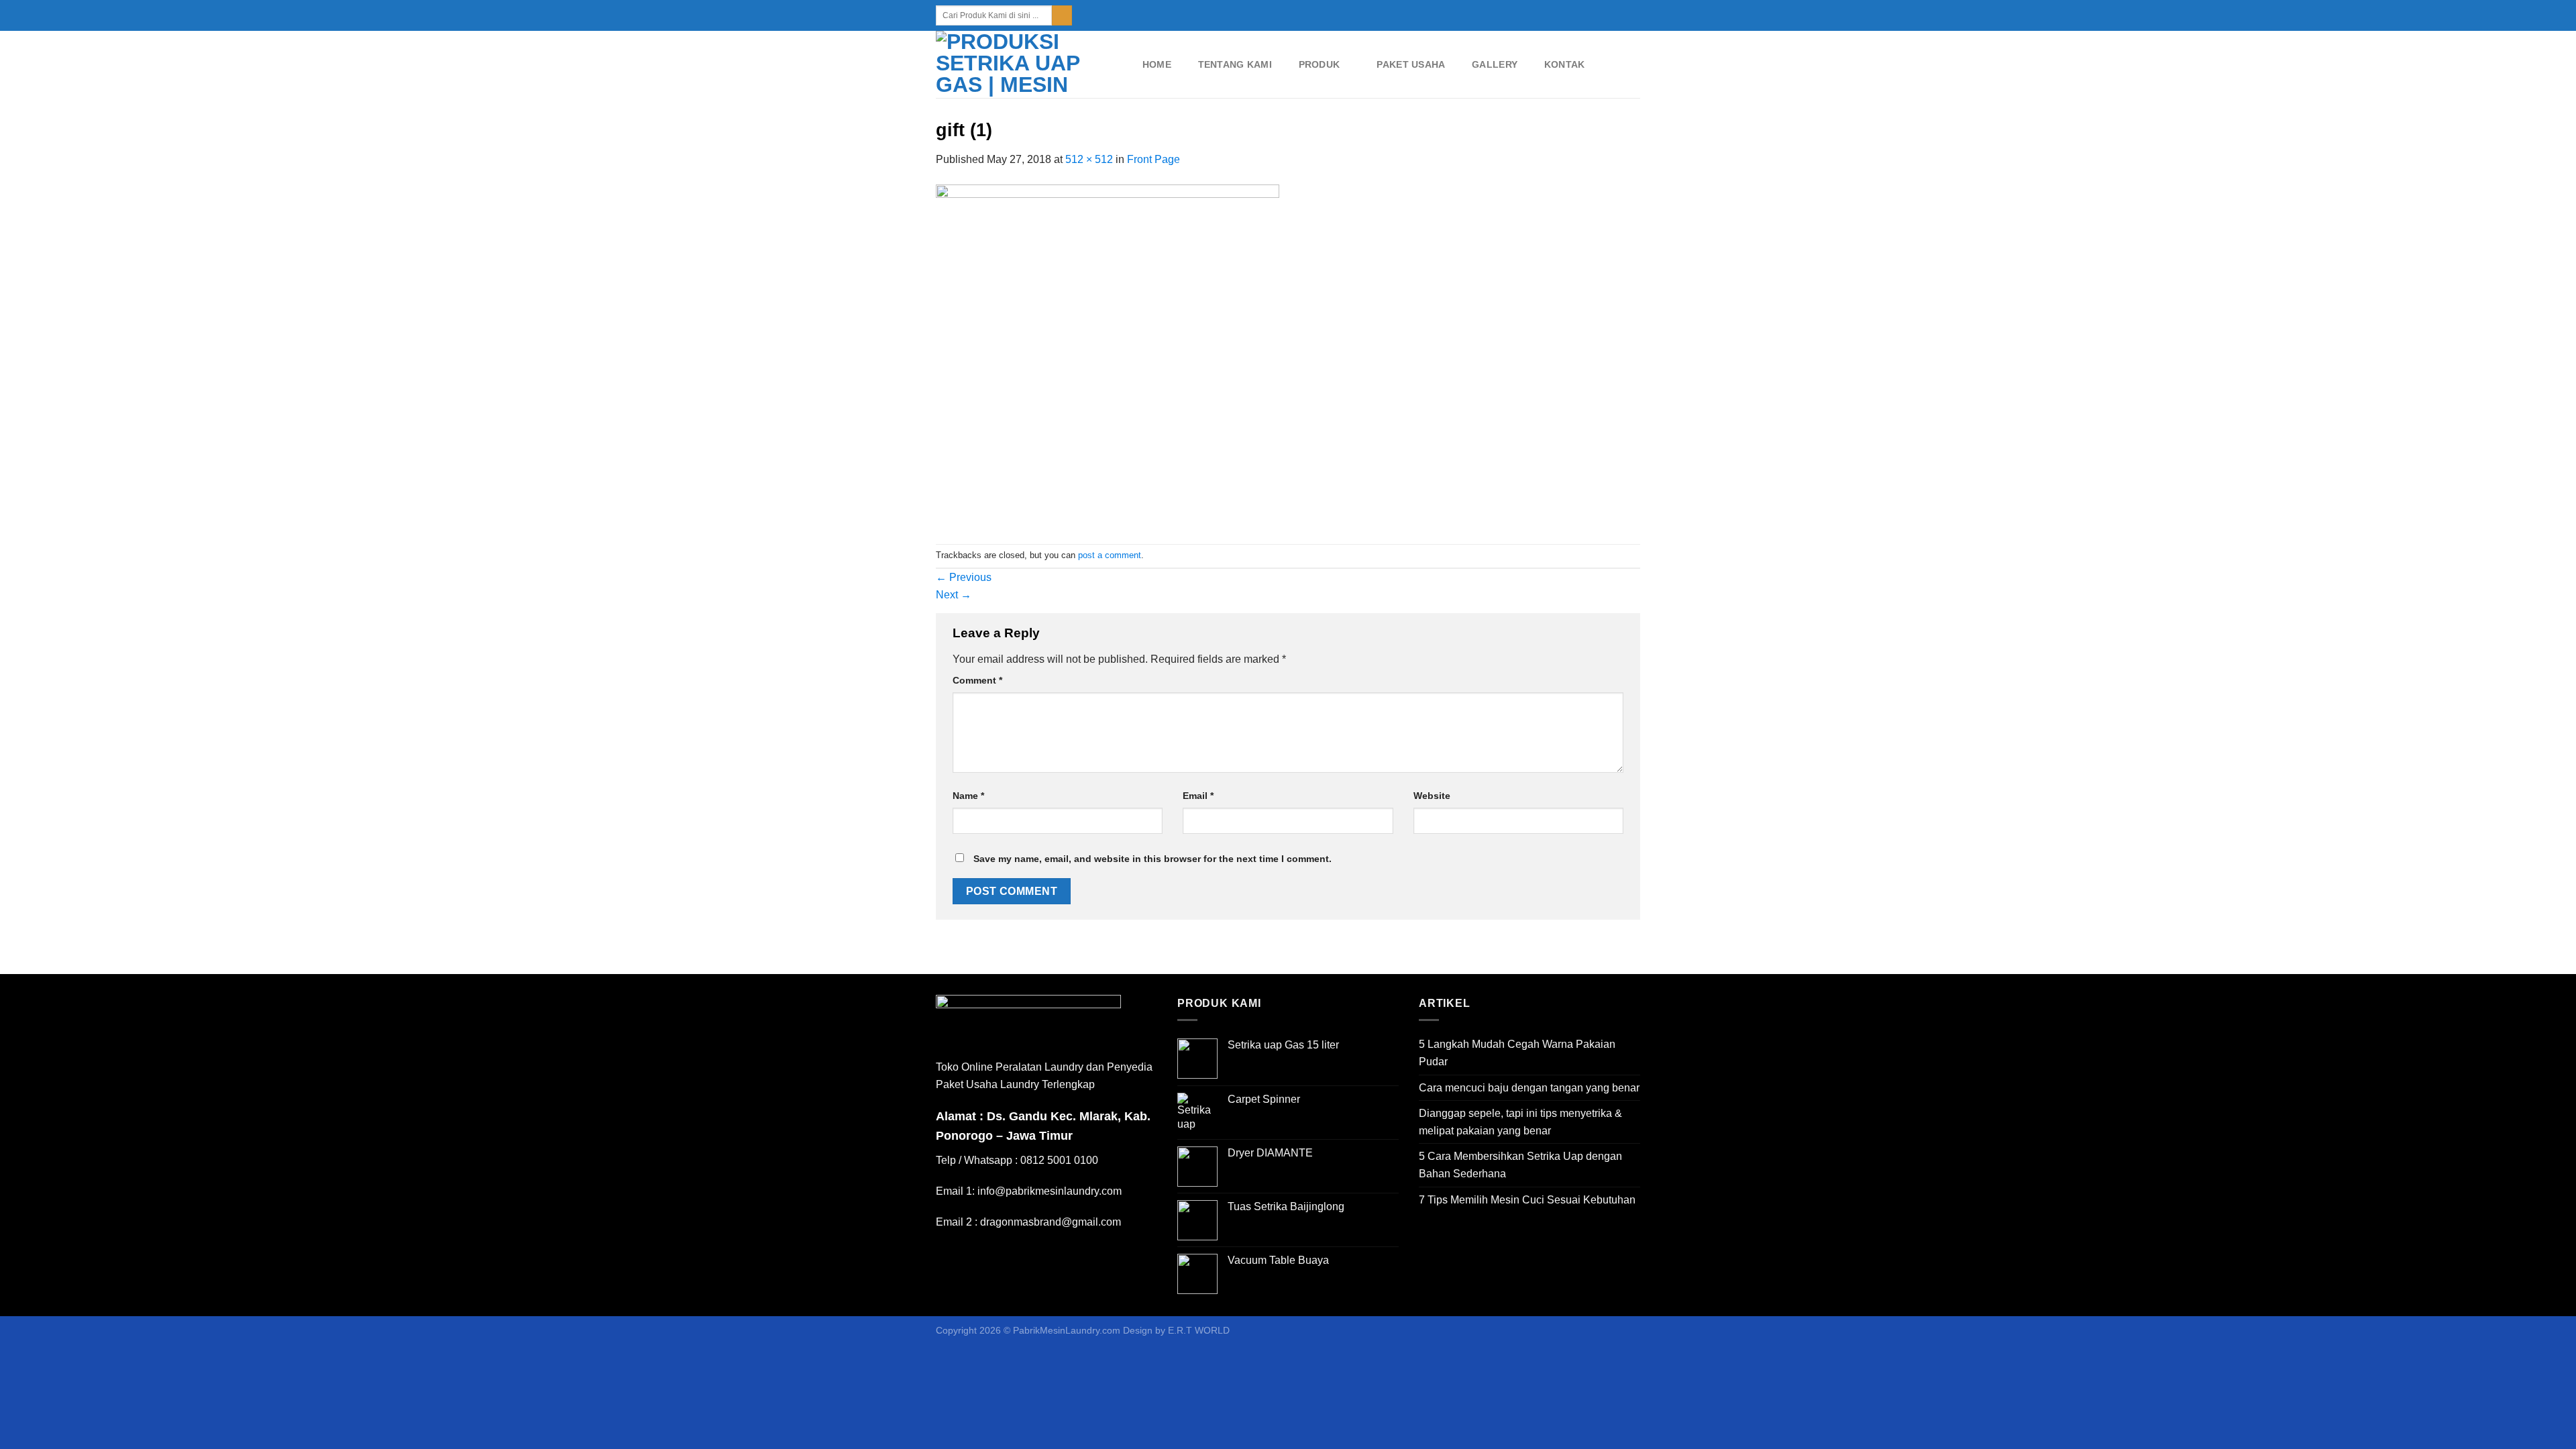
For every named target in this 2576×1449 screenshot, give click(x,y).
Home (1157, 64)
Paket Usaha (1411, 64)
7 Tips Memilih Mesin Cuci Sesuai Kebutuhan (1527, 1200)
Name (968, 796)
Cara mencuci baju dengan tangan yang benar (1529, 1088)
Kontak (1565, 64)
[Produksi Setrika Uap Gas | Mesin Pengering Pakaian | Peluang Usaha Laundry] (1025, 64)
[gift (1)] (1108, 355)
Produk (1320, 64)
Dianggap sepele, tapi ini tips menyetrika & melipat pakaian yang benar (1520, 1122)
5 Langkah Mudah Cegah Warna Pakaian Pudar (1517, 1053)
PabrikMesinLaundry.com (1067, 1330)
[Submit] (1062, 15)
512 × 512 (1089, 159)
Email (1198, 796)
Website (1432, 796)
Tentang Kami (1235, 64)
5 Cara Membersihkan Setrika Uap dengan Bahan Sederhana (1520, 1165)
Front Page (1153, 159)
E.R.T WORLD (1199, 1330)
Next (954, 595)
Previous (964, 577)
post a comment (1110, 555)
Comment (977, 680)
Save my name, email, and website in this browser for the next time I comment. (1152, 859)
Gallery (1495, 64)
